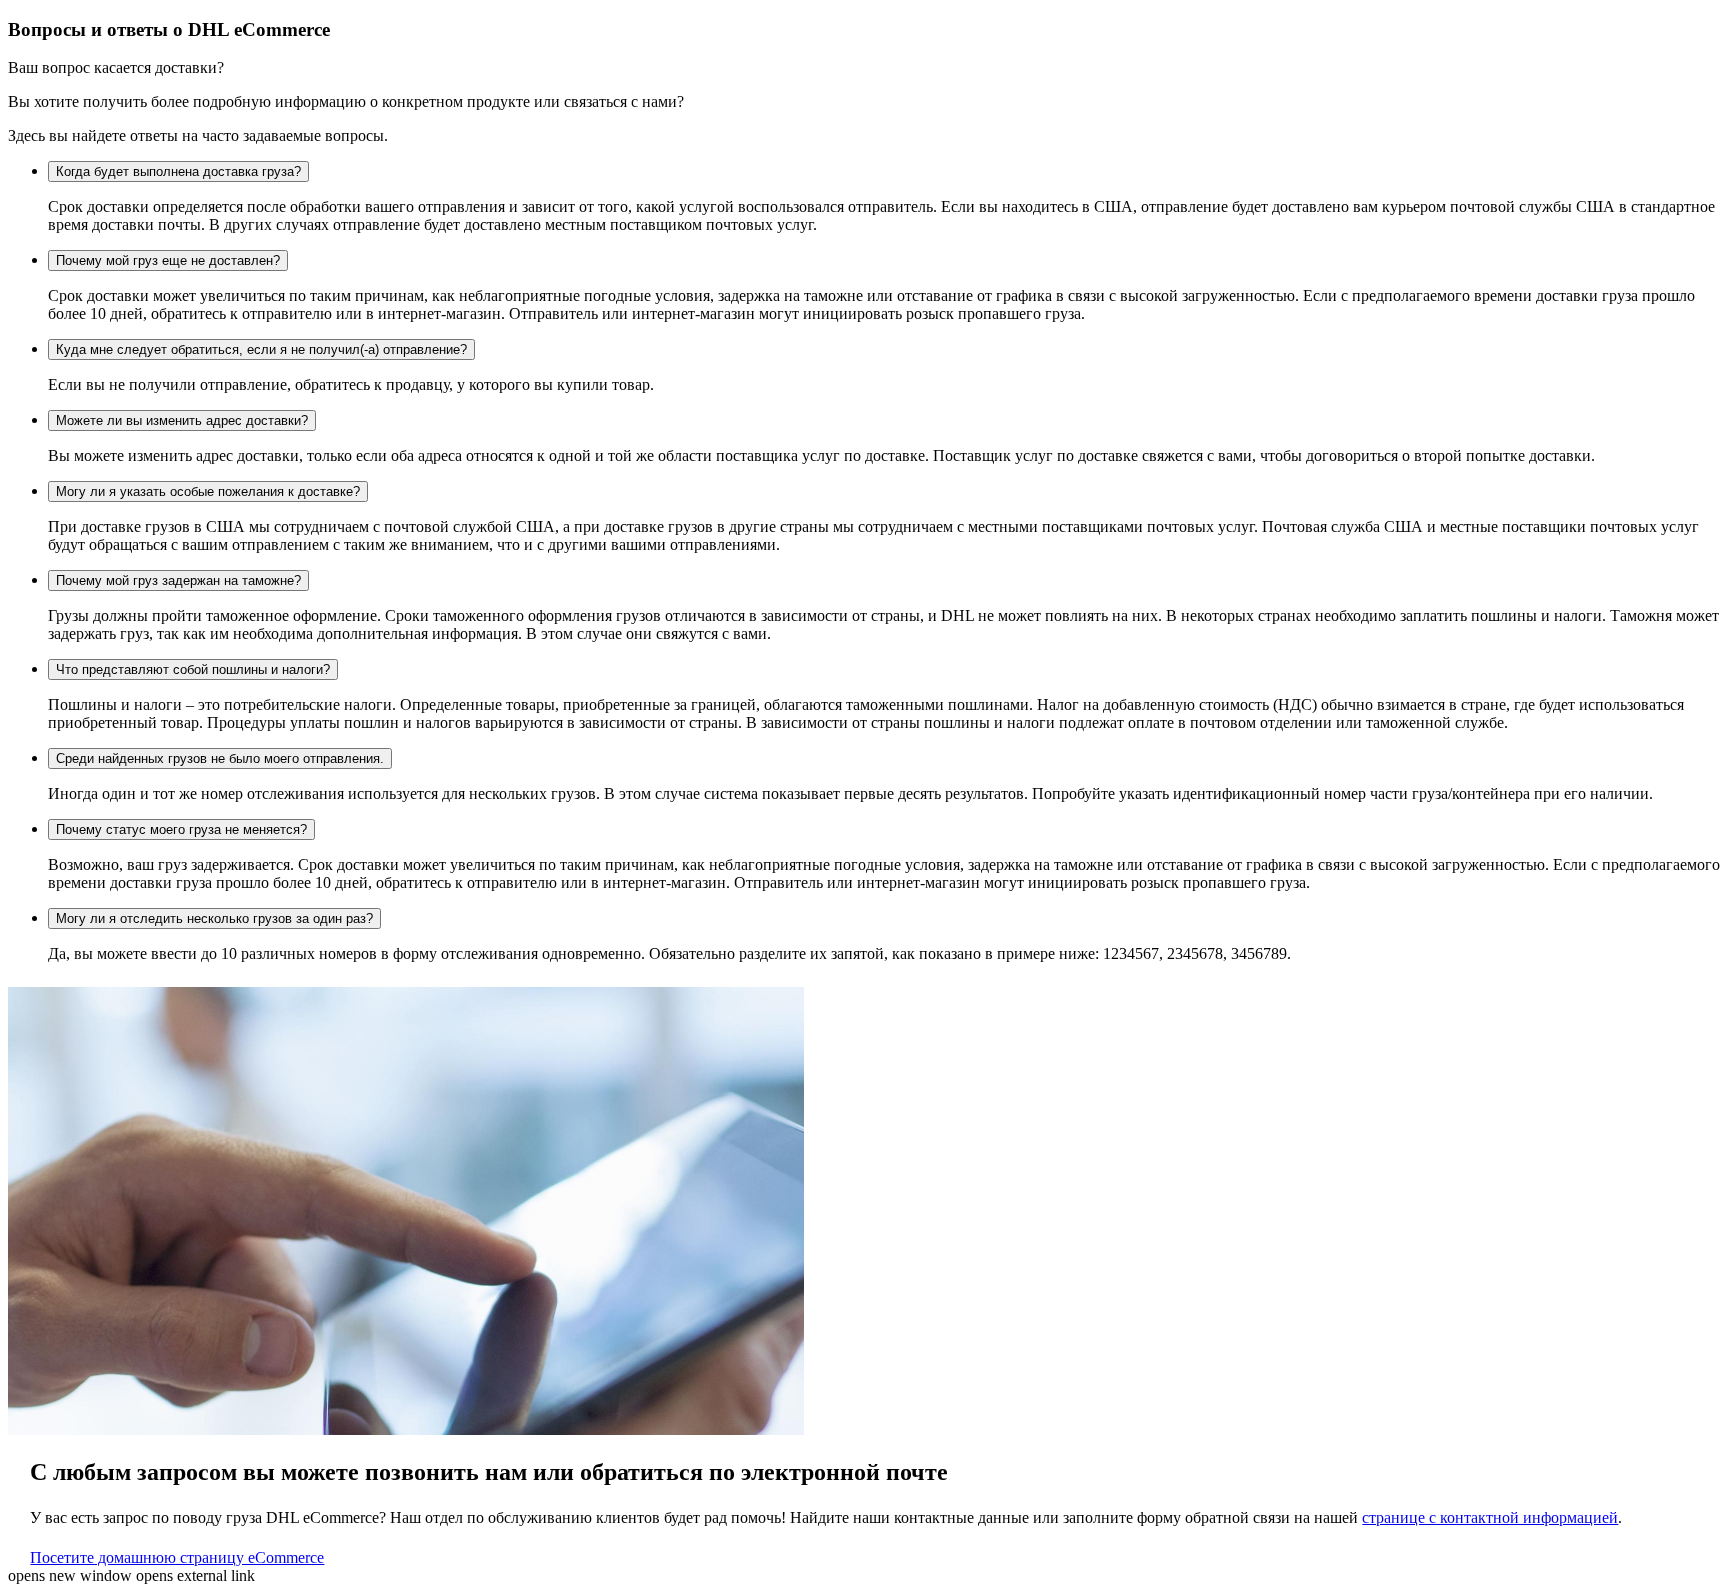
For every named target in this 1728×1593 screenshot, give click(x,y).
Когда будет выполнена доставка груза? (178, 171)
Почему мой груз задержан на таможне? (178, 580)
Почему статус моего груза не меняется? (181, 829)
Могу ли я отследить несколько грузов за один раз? (214, 918)
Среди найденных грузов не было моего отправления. (220, 758)
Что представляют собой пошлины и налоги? (193, 669)
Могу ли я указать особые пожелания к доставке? (208, 491)
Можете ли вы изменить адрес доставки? (182, 420)
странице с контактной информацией (1490, 1517)
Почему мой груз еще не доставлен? (168, 260)
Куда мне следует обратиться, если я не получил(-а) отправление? (261, 349)
